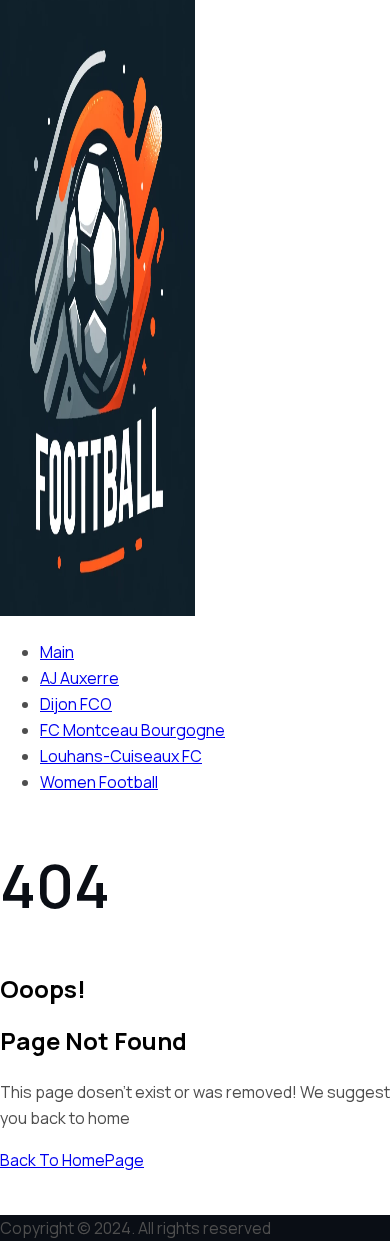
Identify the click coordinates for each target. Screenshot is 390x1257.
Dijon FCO (76, 704)
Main (57, 652)
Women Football (99, 782)
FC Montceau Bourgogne (132, 730)
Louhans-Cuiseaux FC (121, 756)
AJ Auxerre (79, 678)
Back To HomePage (72, 1160)
